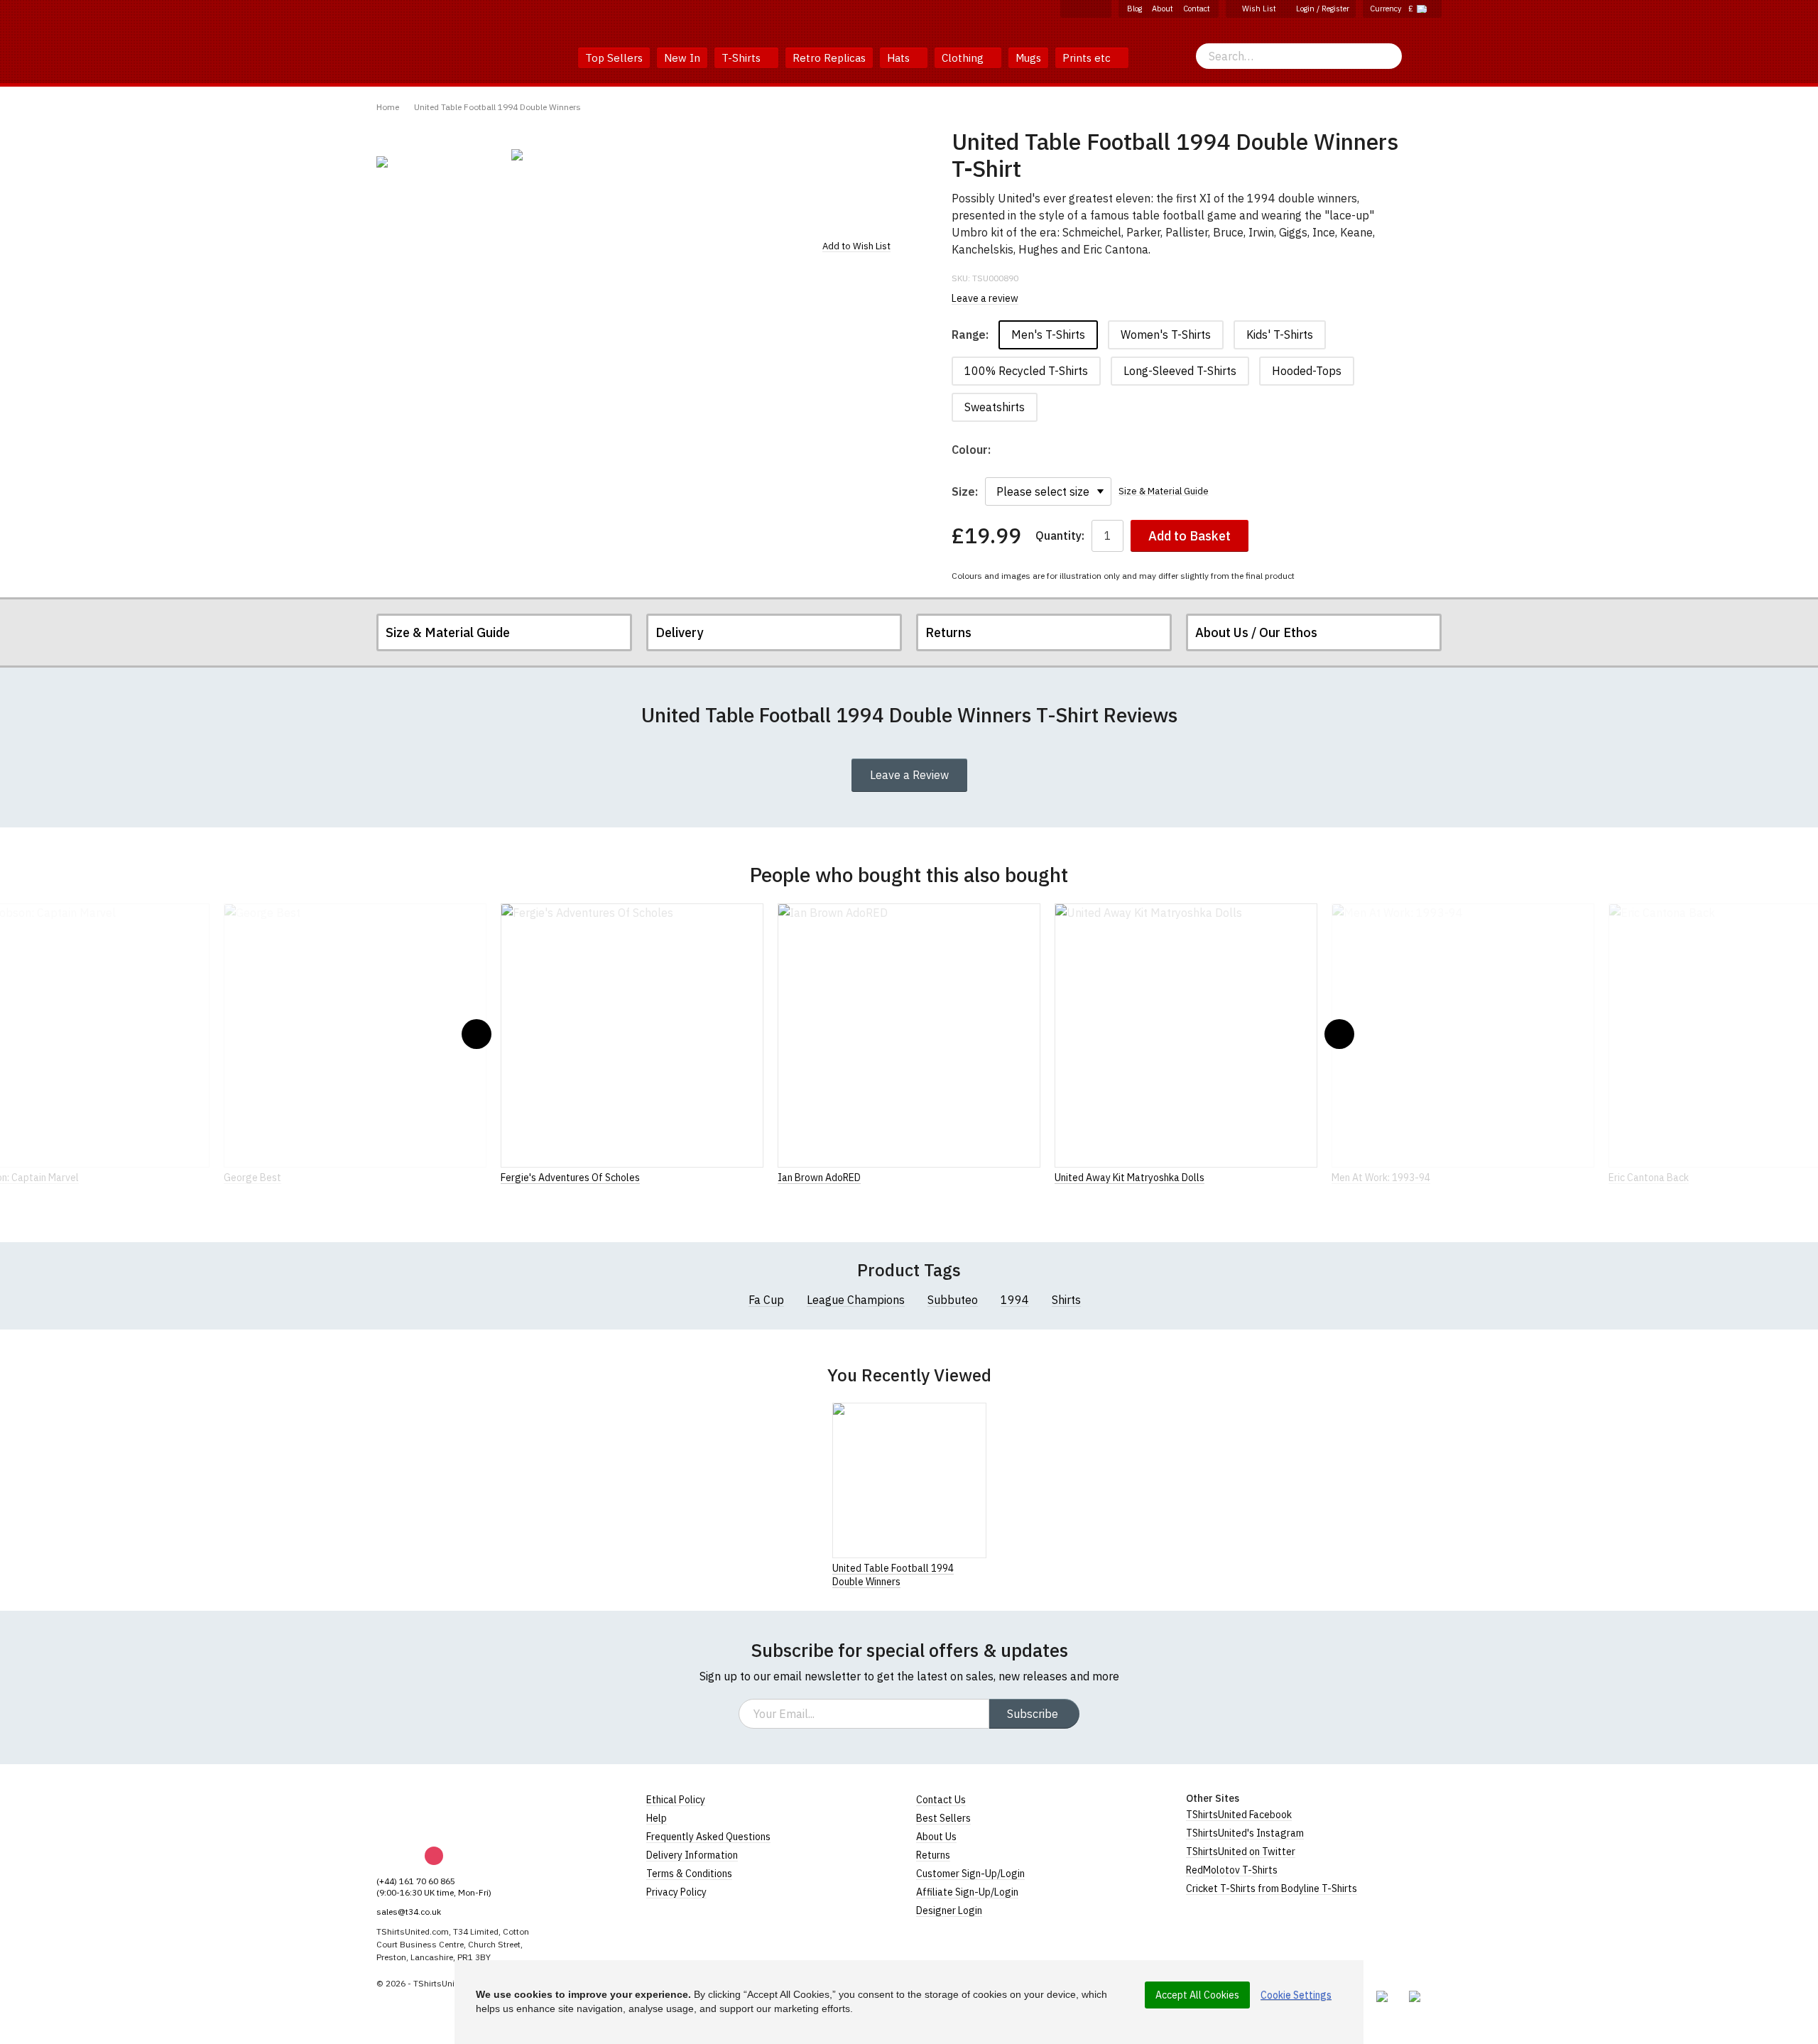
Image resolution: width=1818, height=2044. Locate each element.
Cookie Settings (1296, 1995)
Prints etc (1088, 58)
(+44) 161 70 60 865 (416, 1881)
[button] (477, 1034)
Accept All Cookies (1197, 1995)
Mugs (1028, 58)
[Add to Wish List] (982, 1567)
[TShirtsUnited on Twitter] (1101, 9)
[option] (437, 162)
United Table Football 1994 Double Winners (497, 107)
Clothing (964, 58)
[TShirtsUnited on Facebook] (1070, 9)
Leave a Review (909, 775)
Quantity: (1060, 536)
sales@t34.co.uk (409, 1912)
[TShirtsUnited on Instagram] (1086, 9)
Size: (965, 491)
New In (682, 58)
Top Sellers (614, 58)
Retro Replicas (829, 58)
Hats (900, 58)
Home (388, 107)
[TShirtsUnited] (431, 1810)
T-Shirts (742, 58)
